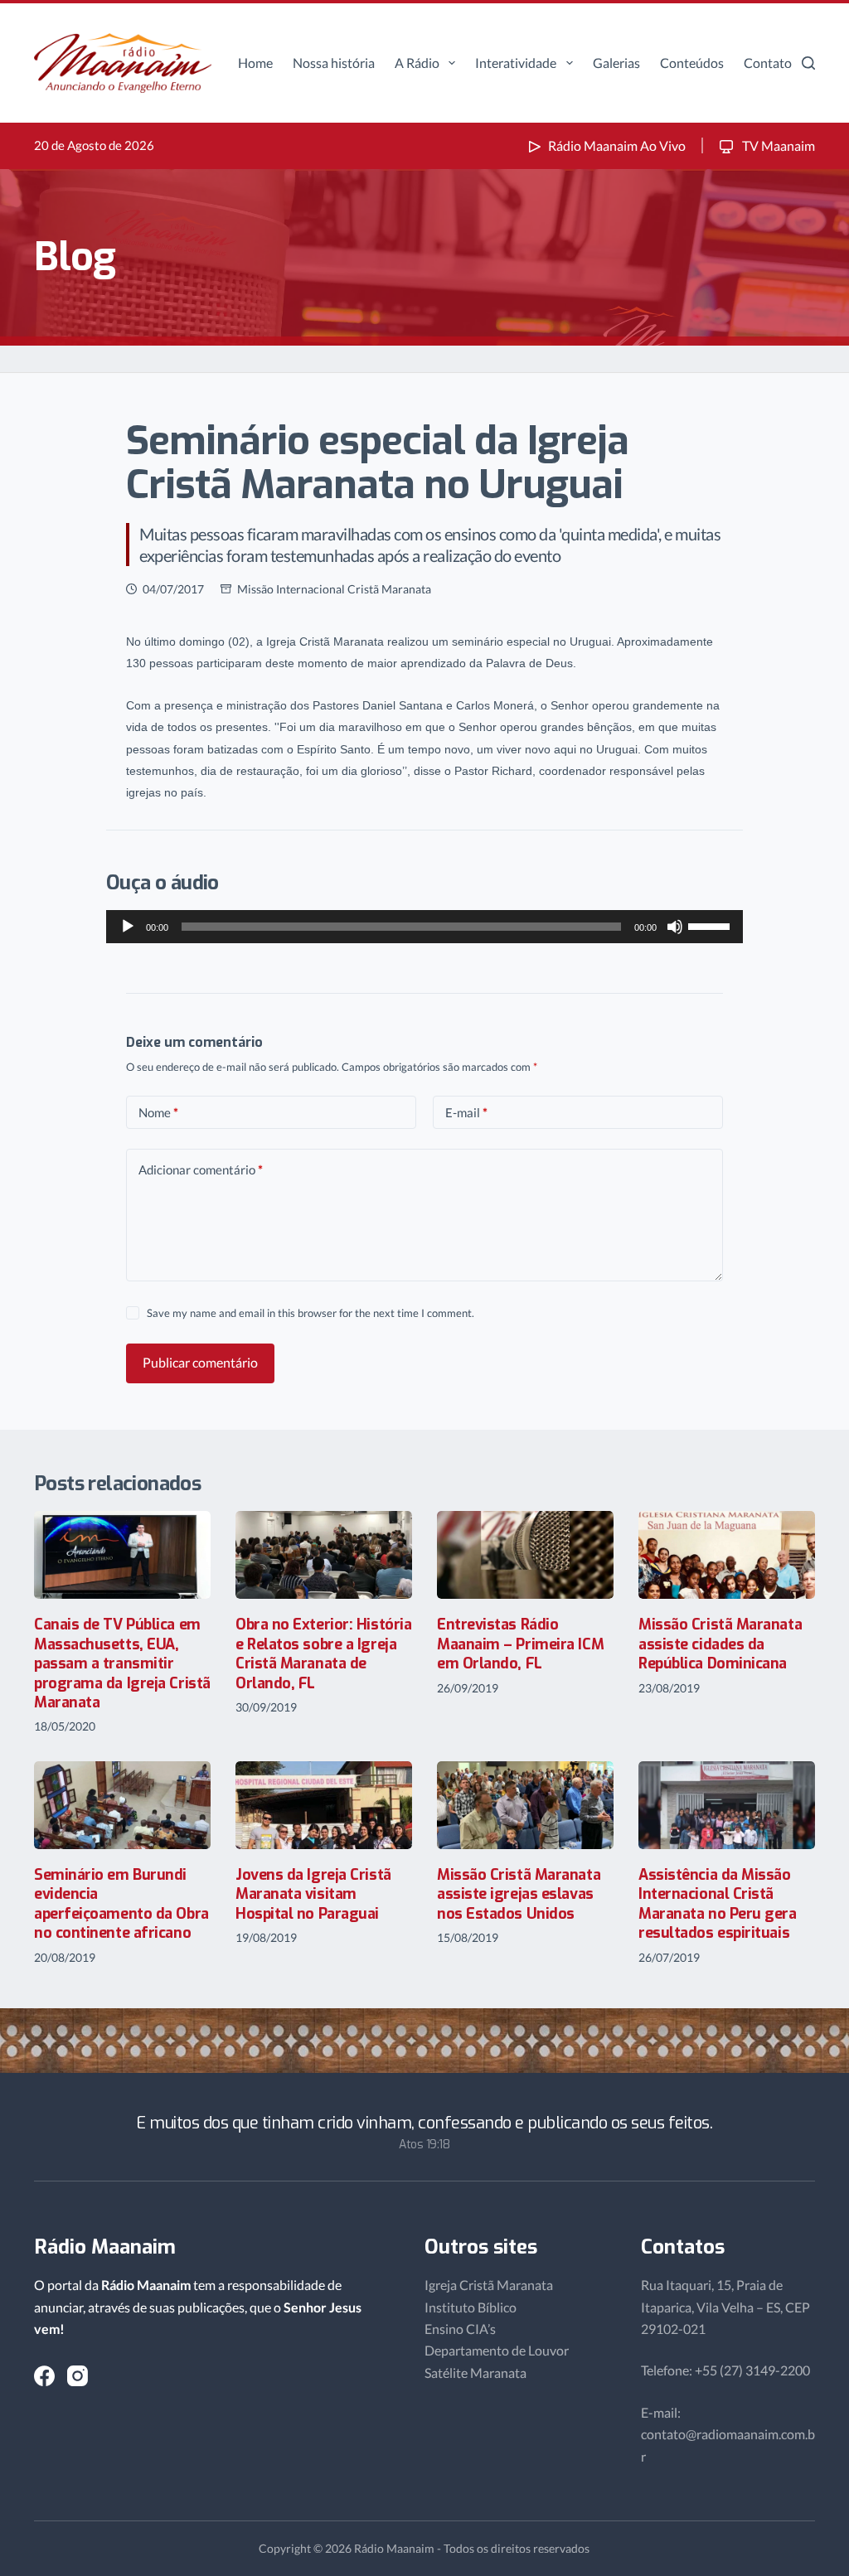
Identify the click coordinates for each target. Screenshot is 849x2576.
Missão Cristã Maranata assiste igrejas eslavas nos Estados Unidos (519, 1894)
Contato (768, 63)
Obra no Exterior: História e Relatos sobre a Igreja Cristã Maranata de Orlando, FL (323, 1654)
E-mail (466, 1112)
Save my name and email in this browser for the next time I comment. (310, 1313)
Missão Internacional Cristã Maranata (334, 589)
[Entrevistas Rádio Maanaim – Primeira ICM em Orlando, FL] (525, 1555)
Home (255, 63)
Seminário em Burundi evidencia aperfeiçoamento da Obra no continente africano (121, 1904)
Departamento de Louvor (497, 2350)
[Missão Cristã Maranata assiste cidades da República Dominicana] (727, 1555)
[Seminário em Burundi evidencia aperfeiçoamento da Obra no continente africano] (122, 1806)
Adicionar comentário (201, 1169)
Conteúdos (692, 63)
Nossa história (334, 63)
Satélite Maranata (475, 2373)
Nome (158, 1112)
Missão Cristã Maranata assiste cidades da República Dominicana (720, 1644)
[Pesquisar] (808, 63)
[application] (424, 927)
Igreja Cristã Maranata (489, 2285)
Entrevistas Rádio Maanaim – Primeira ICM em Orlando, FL (520, 1644)
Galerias (616, 63)
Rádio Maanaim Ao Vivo (617, 145)
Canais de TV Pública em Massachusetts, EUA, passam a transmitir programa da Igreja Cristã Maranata (122, 1663)
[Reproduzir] (128, 927)
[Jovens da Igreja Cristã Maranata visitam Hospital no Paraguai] (324, 1806)
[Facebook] (44, 2376)
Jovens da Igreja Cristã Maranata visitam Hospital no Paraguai (313, 1894)
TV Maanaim (777, 145)
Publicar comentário (200, 1362)
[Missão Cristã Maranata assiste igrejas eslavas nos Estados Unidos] (525, 1806)
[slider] (711, 925)
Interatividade (516, 63)
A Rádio (417, 63)
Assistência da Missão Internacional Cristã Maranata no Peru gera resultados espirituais (718, 1904)
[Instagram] (78, 2376)
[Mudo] (675, 927)
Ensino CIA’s (460, 2329)
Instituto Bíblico (471, 2307)
